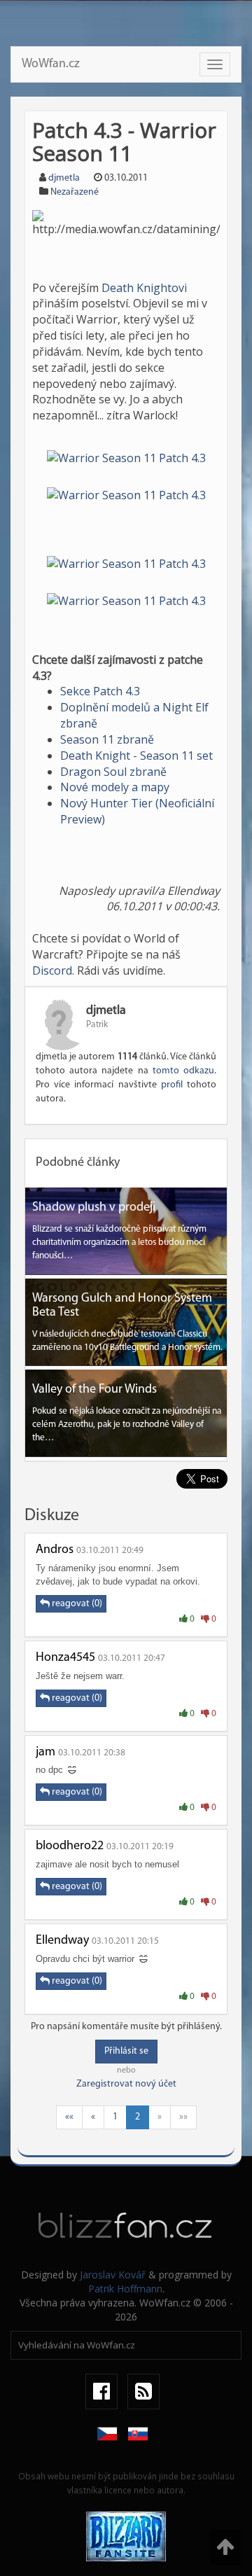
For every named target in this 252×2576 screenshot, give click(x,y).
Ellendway (62, 1941)
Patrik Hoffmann (125, 2289)
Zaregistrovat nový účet (126, 2084)
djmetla (64, 178)
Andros (55, 1550)
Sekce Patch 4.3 (100, 691)
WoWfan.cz (51, 64)
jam (45, 1753)
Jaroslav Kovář (113, 2275)
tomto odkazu (183, 1071)
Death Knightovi (144, 288)
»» (183, 2117)
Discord (52, 970)
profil (172, 1085)
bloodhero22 (70, 1846)
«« (69, 2117)
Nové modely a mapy (115, 787)
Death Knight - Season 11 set (136, 756)
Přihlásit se (126, 2051)
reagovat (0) (76, 1604)
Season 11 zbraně (107, 739)
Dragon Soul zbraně (113, 772)
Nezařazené (75, 192)
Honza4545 (65, 1658)
